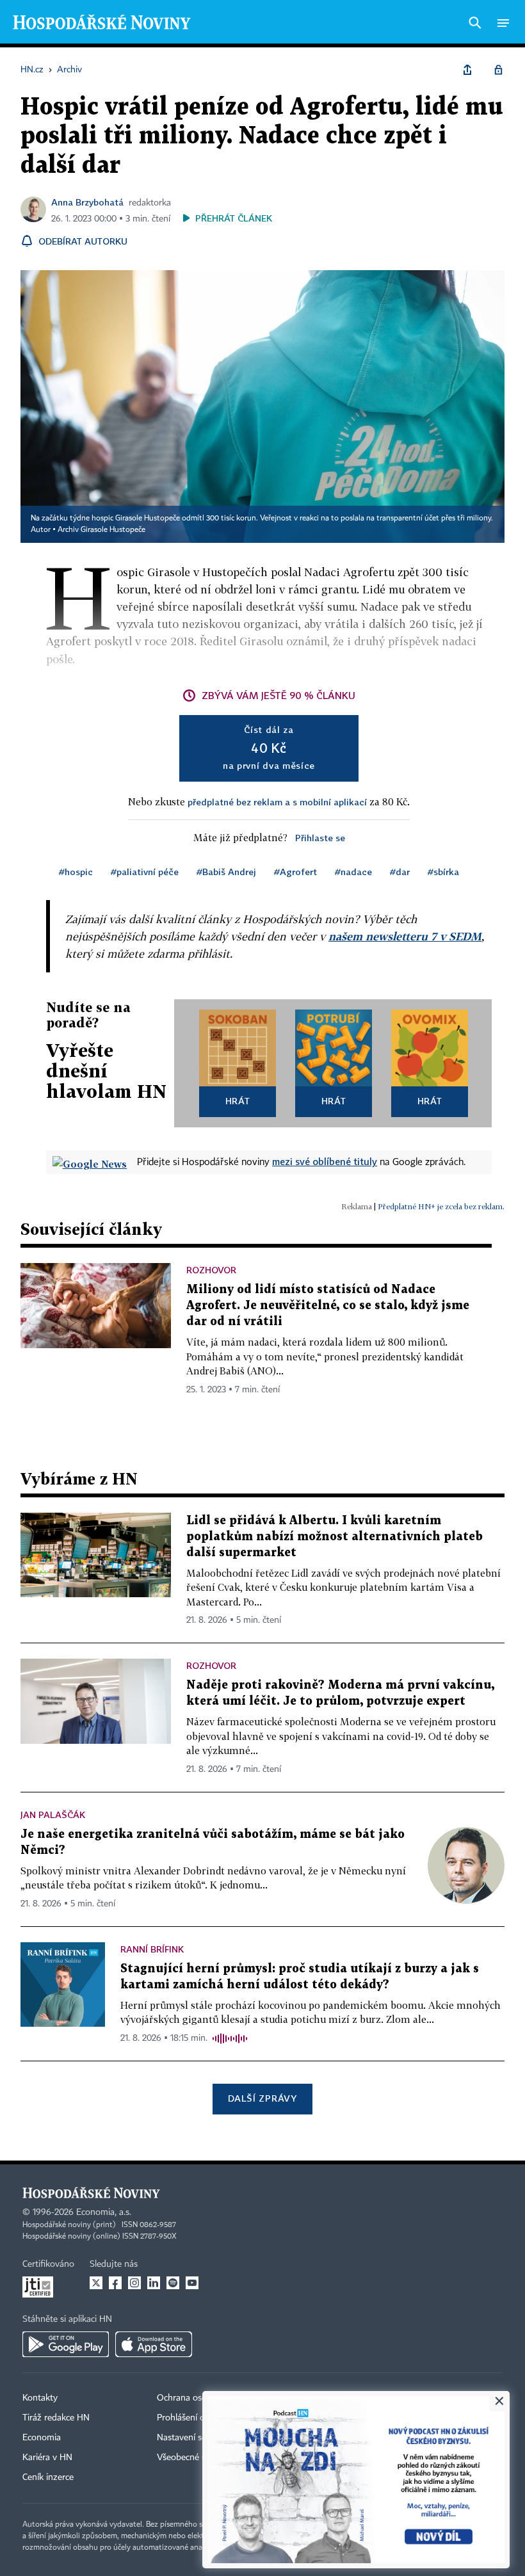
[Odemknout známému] (498, 70)
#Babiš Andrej (226, 872)
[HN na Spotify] (173, 2283)
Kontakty (40, 2398)
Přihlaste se (320, 838)
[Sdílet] (467, 70)
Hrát (238, 1101)
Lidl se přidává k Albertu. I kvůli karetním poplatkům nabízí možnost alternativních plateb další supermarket (335, 1537)
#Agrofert (295, 872)
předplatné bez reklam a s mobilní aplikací (277, 802)
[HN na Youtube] (192, 2283)
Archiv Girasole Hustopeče (101, 530)
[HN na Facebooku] (115, 2283)
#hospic (76, 872)
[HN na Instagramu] (134, 2283)
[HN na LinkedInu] (154, 2283)
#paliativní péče (145, 872)
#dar (400, 872)
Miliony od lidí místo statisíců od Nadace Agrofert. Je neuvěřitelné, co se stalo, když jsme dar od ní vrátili (328, 1306)
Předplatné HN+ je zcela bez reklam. (441, 1206)
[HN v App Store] (154, 2344)
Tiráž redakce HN (56, 2418)
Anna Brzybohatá (87, 202)
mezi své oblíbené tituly (325, 1161)
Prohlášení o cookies (197, 2418)
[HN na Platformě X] (96, 2283)
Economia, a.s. (104, 2212)
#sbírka (443, 872)
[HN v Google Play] (66, 2344)
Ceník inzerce (48, 2477)
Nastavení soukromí (196, 2438)
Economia (42, 2438)
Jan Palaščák (53, 1815)
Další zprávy (262, 2098)
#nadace (353, 872)
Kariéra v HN (47, 2458)
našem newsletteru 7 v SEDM (405, 936)
